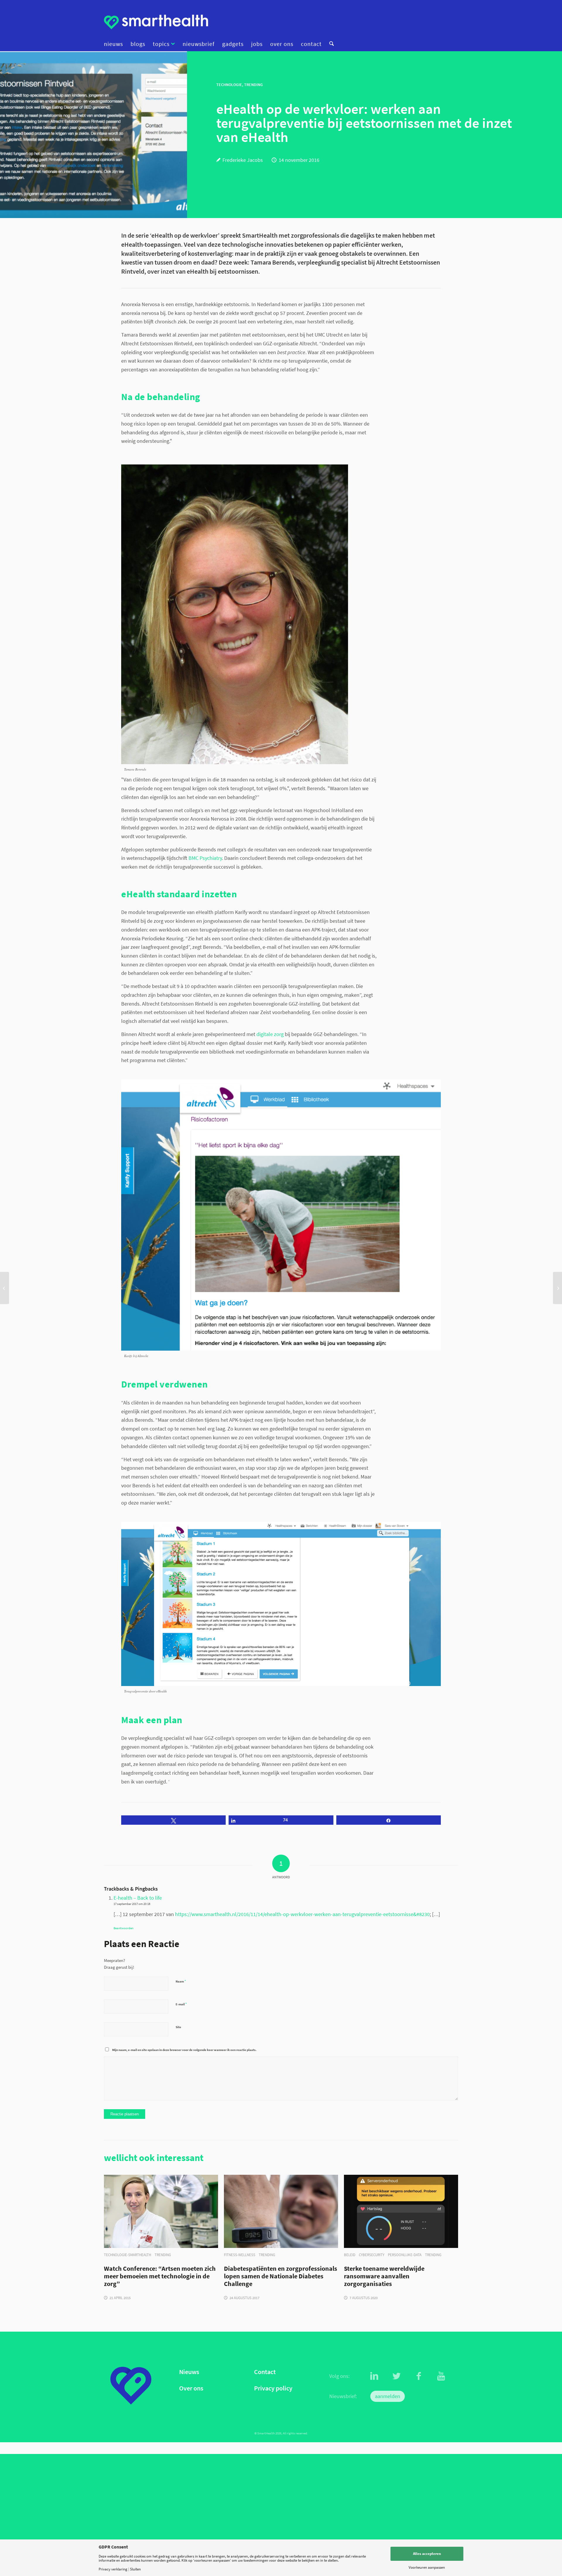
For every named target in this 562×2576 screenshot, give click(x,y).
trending (163, 2255)
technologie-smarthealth (127, 2255)
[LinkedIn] (374, 2376)
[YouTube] (441, 2376)
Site (178, 2027)
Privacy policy (273, 2388)
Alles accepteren (427, 2554)
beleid (350, 2255)
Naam (181, 1981)
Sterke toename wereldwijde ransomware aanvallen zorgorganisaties (384, 2276)
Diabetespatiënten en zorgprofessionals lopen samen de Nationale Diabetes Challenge (281, 2276)
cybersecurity (372, 2255)
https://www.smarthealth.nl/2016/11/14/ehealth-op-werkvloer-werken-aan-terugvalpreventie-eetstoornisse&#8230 (302, 1914)
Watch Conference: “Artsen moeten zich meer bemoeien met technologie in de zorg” (160, 2276)
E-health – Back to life (138, 1898)
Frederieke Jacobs (243, 160)
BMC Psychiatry (205, 858)
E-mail (181, 2004)
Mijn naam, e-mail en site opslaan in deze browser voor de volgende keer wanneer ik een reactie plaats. (184, 2050)
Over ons (191, 2388)
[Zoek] (330, 44)
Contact (265, 2372)
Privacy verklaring (113, 2569)
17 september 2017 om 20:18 (132, 1904)
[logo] (156, 22)
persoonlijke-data (405, 2255)
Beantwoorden (124, 1928)
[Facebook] (419, 2376)
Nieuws (189, 2372)
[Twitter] (397, 2376)
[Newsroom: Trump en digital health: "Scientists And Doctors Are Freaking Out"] (5, 1288)
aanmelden (388, 2396)
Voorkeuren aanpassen (427, 2567)
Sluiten (135, 2569)
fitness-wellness (240, 2255)
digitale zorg (270, 1034)
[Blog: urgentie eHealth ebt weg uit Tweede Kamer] (557, 1288)
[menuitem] (115, 44)
